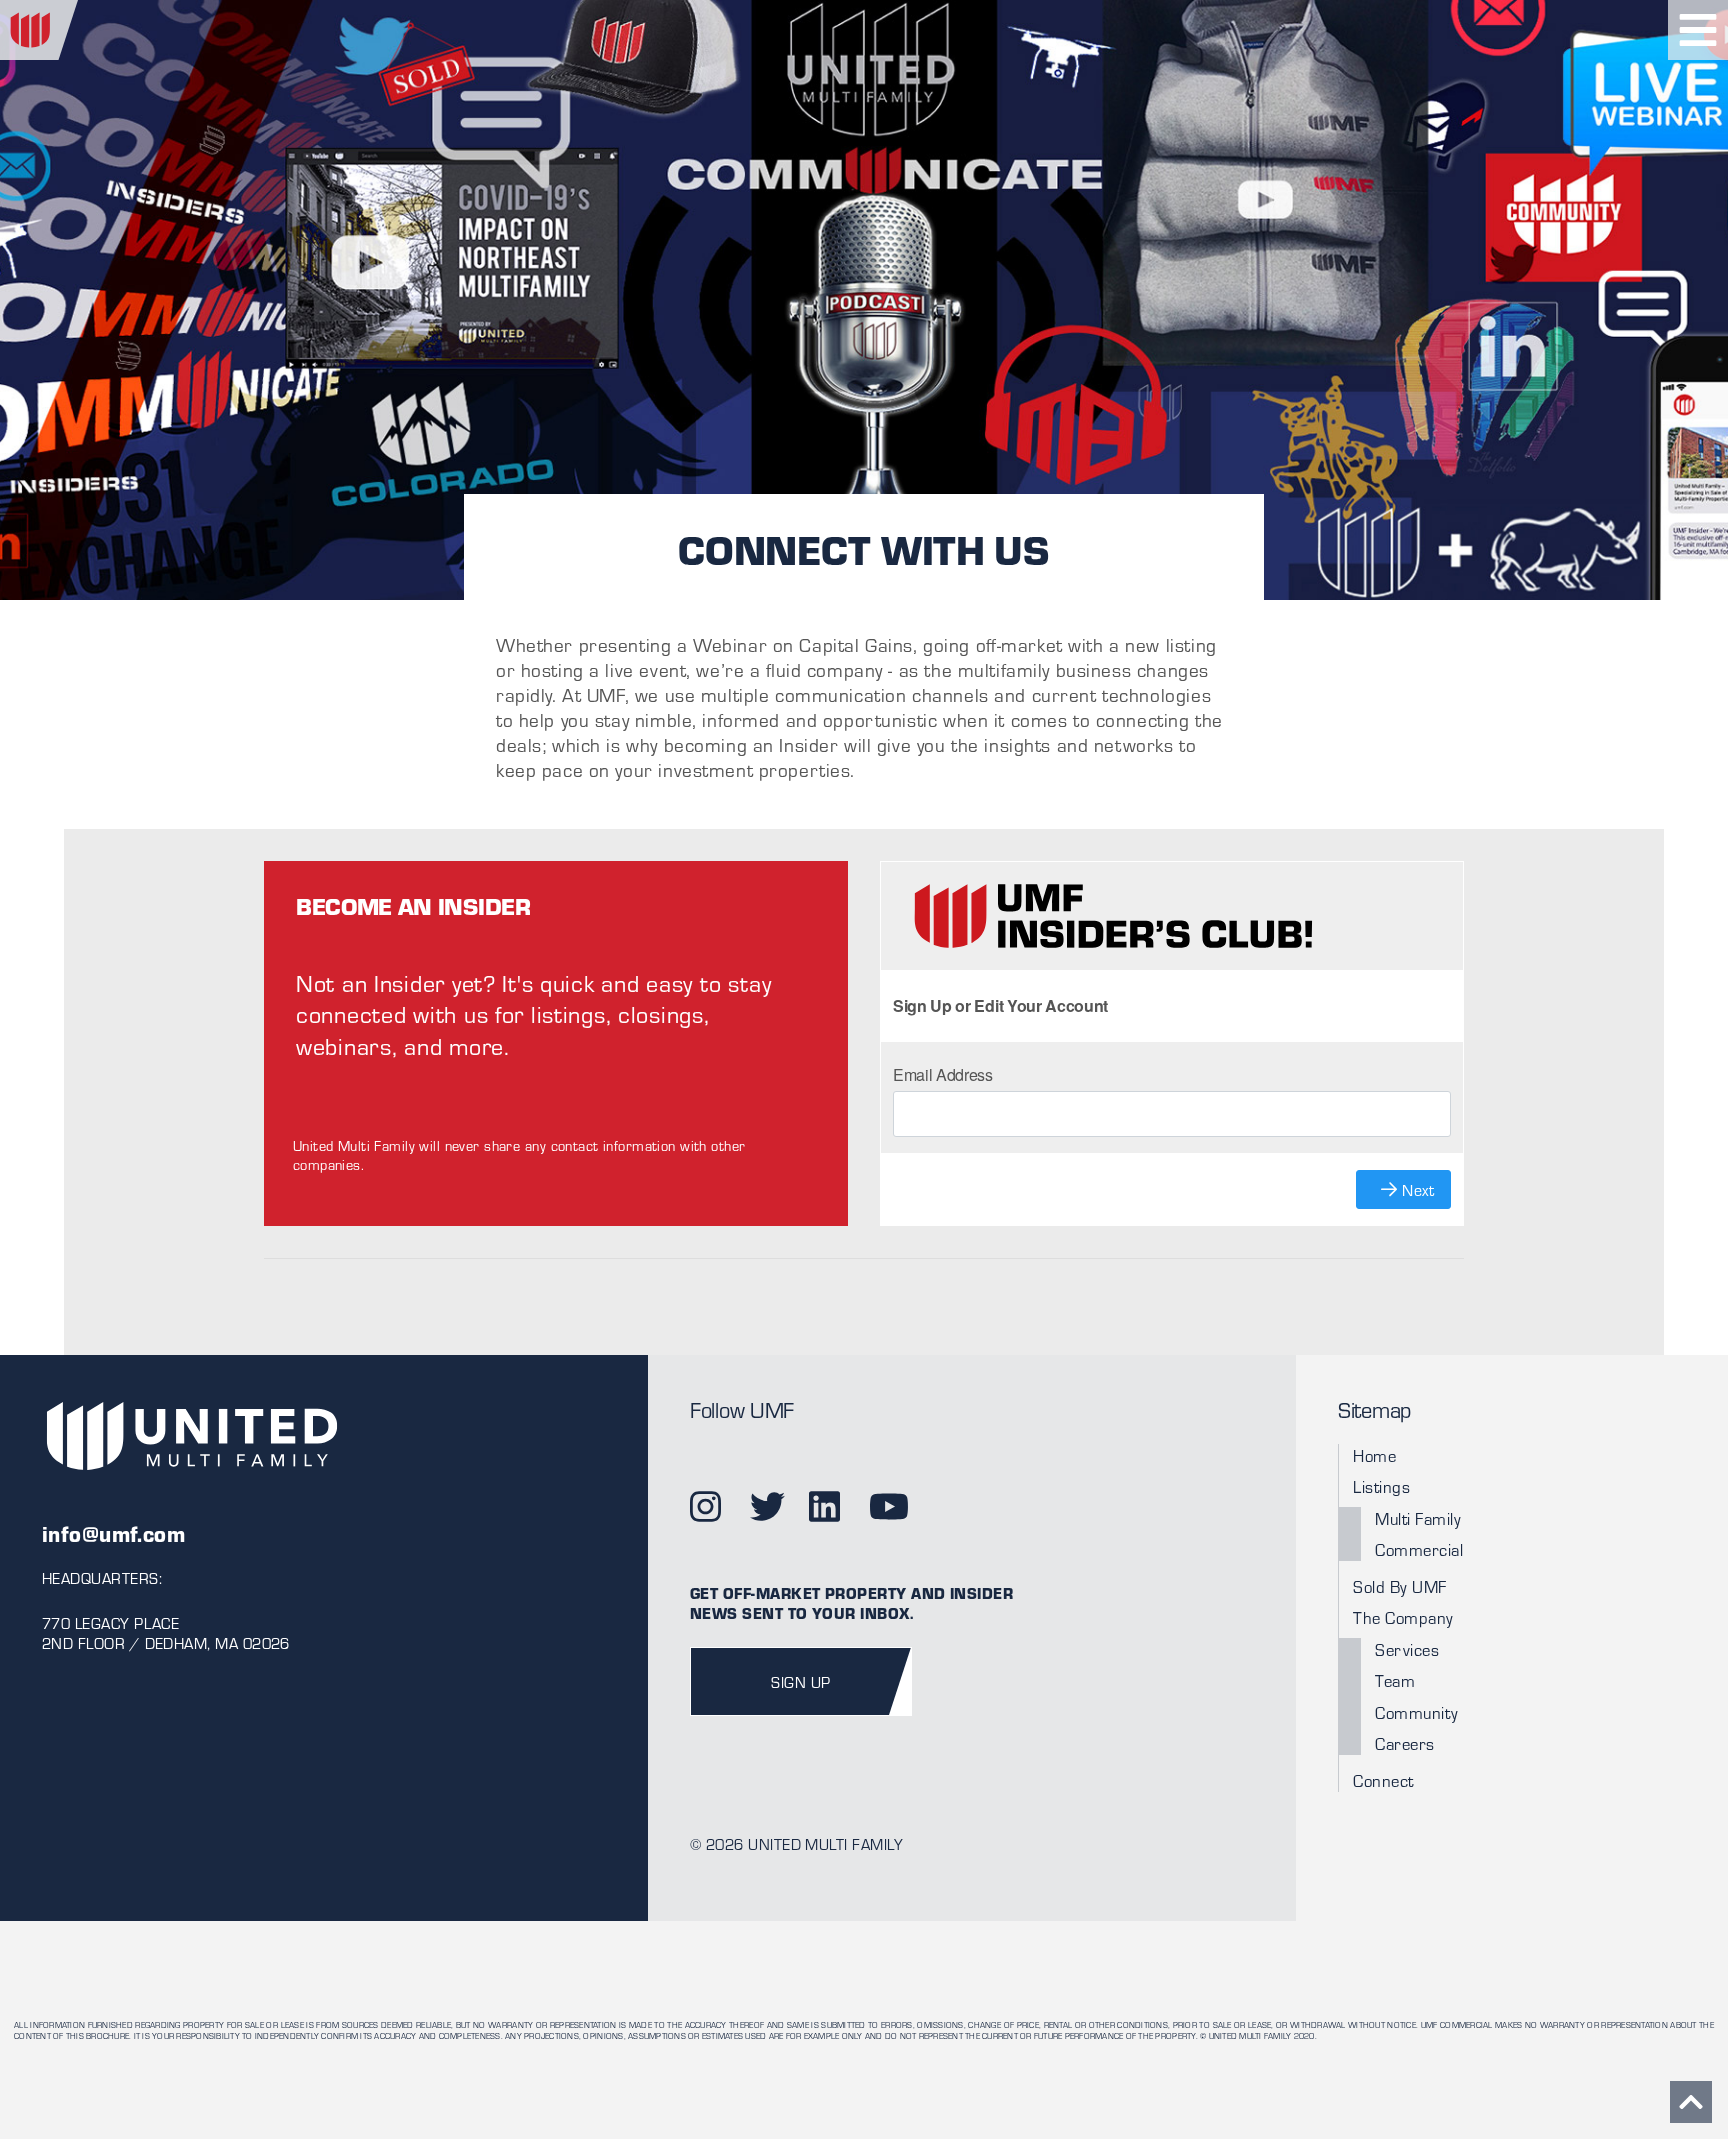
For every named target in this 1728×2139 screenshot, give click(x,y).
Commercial (1419, 1549)
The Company (1403, 1617)
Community (1417, 1712)
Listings (1381, 1486)
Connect (1383, 1780)
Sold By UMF (1400, 1586)
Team (1395, 1680)
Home (1374, 1455)
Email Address (943, 1074)
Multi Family (1418, 1518)
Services (1407, 1649)
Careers (1405, 1743)
